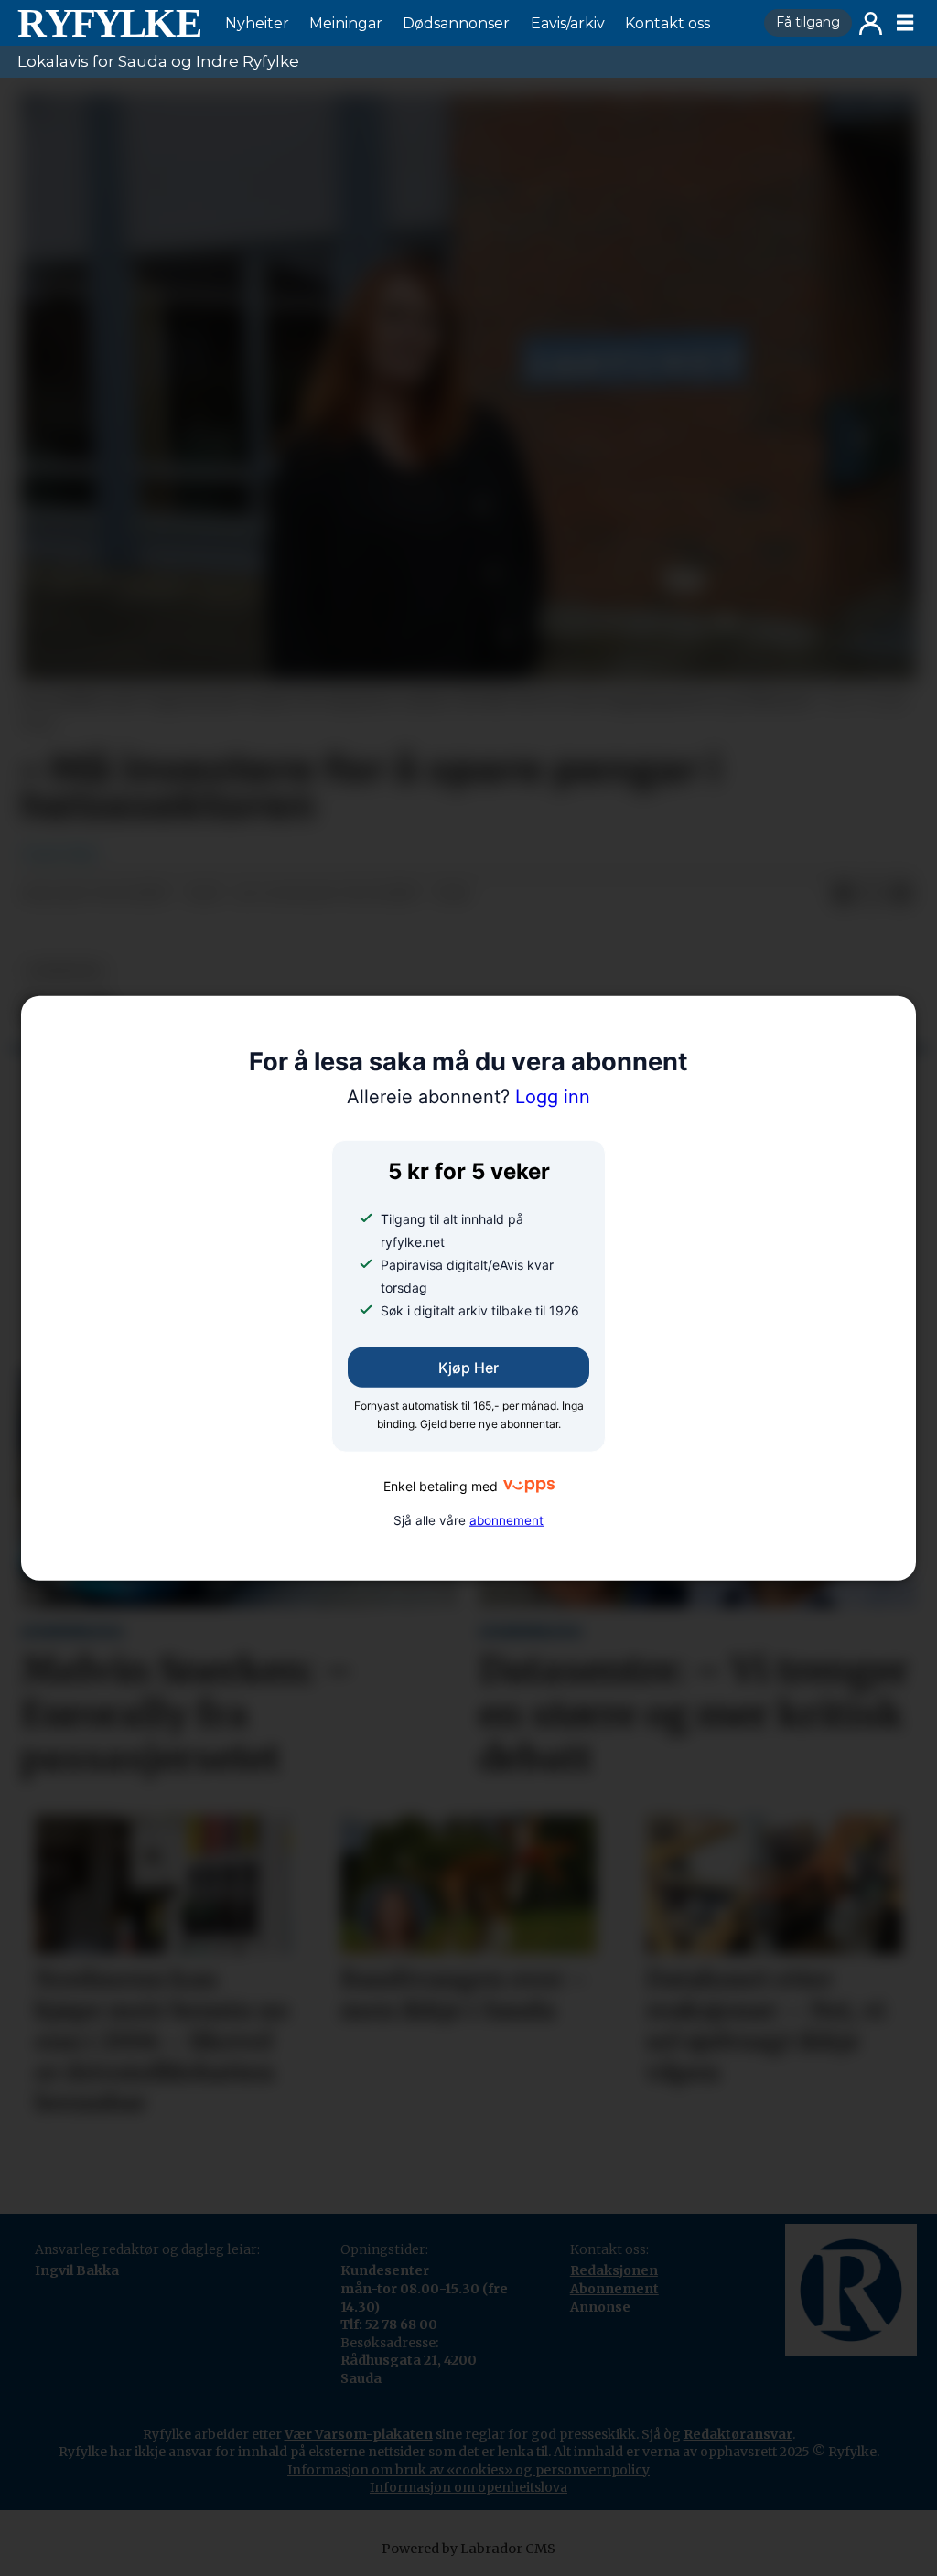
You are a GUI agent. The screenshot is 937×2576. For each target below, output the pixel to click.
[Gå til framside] (109, 23)
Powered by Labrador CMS (468, 2549)
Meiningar (346, 23)
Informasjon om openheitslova (468, 2487)
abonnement (506, 1519)
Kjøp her (468, 1368)
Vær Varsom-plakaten (359, 2434)
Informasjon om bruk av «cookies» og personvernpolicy (468, 2470)
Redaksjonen (614, 2270)
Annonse (600, 2307)
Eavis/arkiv (568, 23)
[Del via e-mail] (901, 895)
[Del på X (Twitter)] (872, 895)
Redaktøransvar (738, 2434)
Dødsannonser (456, 23)
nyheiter (65, 971)
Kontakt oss (668, 23)
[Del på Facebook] (843, 895)
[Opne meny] (905, 23)
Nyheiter (257, 23)
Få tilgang (808, 22)
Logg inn (871, 23)
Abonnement (614, 2289)
